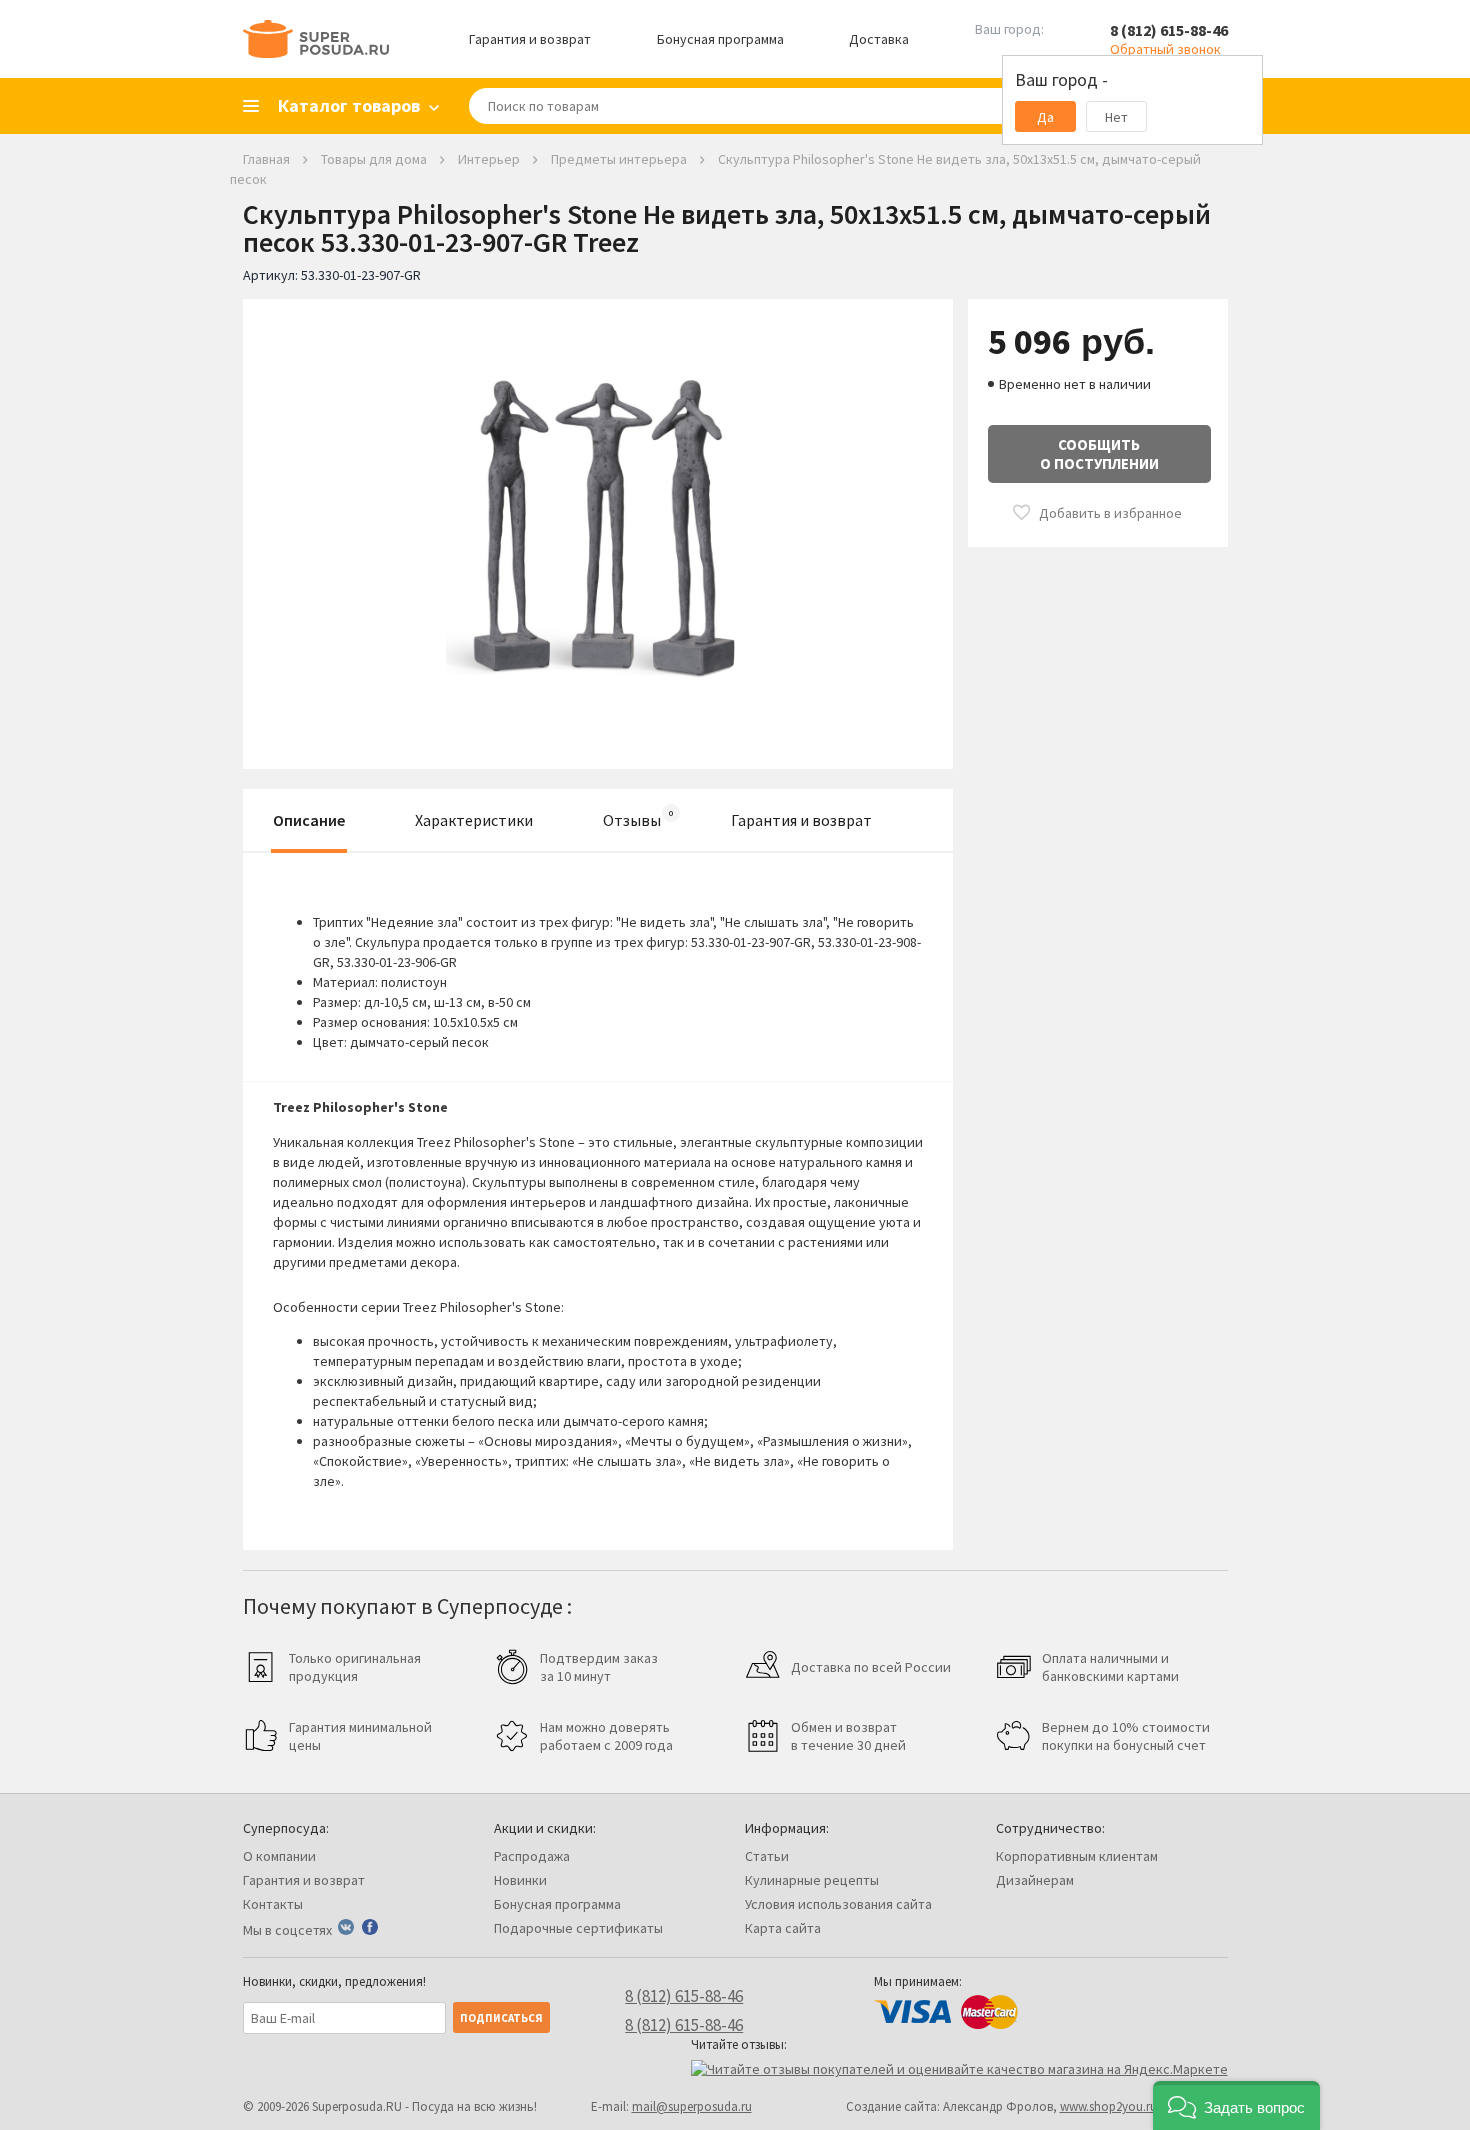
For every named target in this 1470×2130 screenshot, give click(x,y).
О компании (279, 1856)
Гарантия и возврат (530, 39)
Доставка (879, 39)
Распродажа (532, 1856)
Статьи (767, 1856)
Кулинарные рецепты (812, 1880)
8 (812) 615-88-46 (1169, 30)
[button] (1236, 2105)
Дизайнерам (1035, 1880)
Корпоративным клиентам (1077, 1856)
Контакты (273, 1904)
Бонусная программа (720, 39)
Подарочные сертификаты (578, 1928)
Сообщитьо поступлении (1099, 454)
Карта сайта (783, 1928)
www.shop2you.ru (1108, 2106)
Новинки (520, 1880)
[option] (598, 519)
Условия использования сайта (838, 1904)
